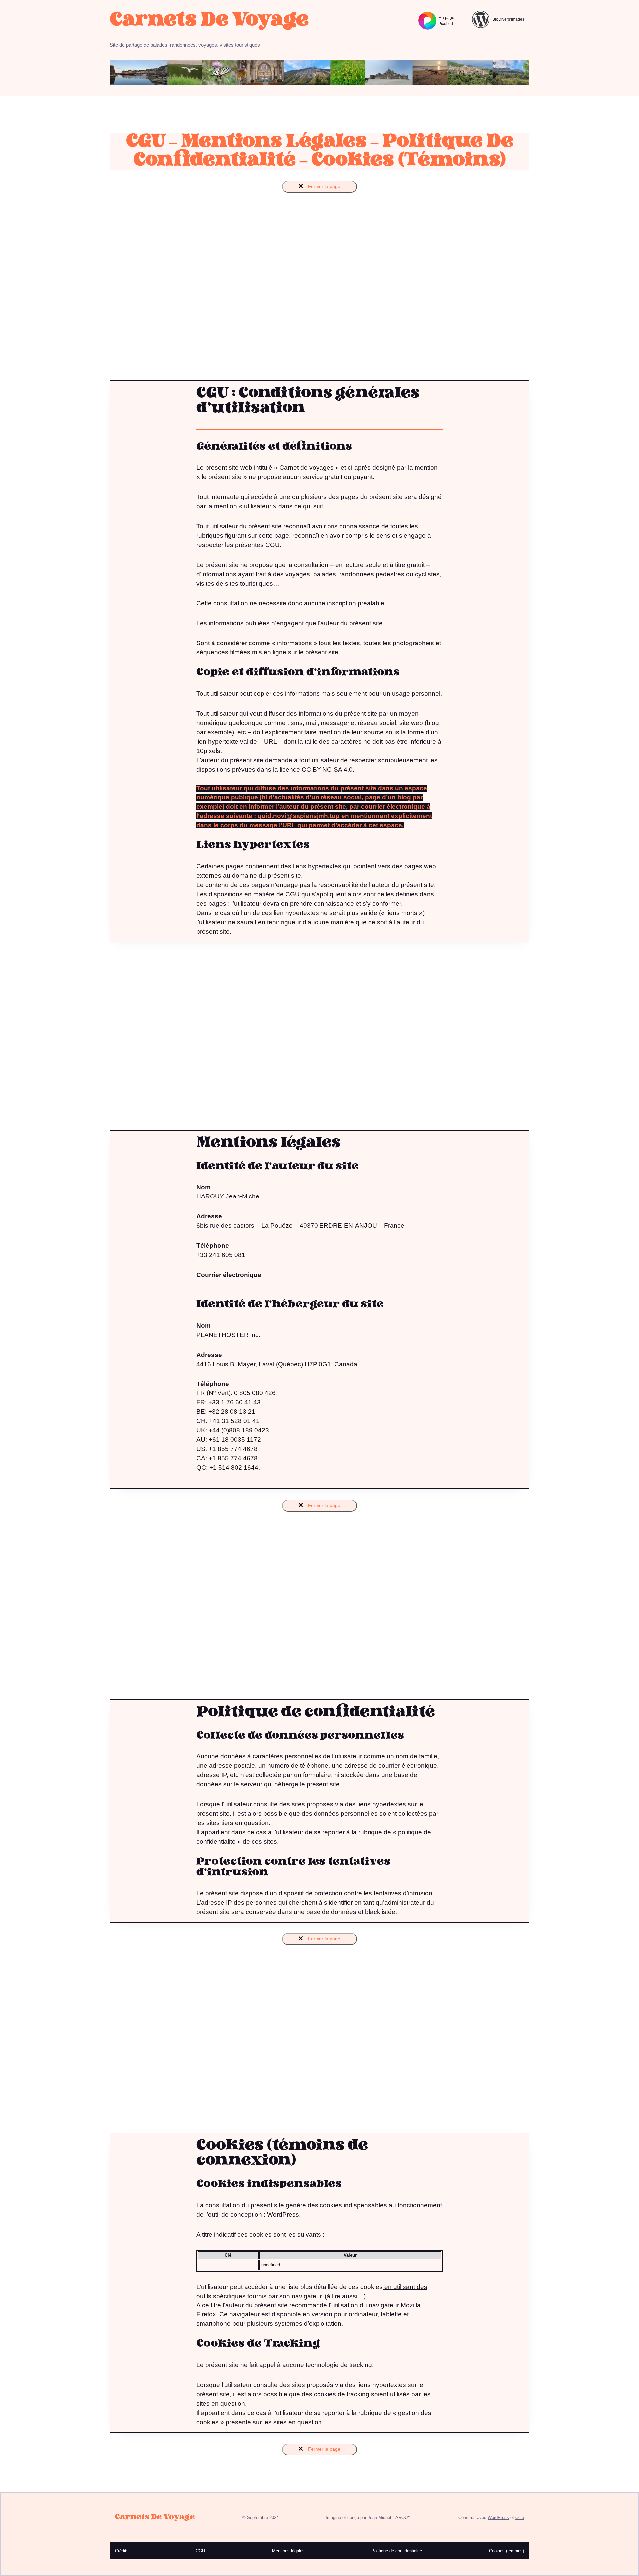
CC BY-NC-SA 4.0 (327, 769)
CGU (200, 2551)
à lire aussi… (345, 2296)
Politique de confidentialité (397, 2551)
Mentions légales (288, 2551)
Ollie (520, 2518)
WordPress (498, 2518)
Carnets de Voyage (209, 20)
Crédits (122, 2551)
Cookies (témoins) (506, 2551)
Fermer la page (323, 186)
